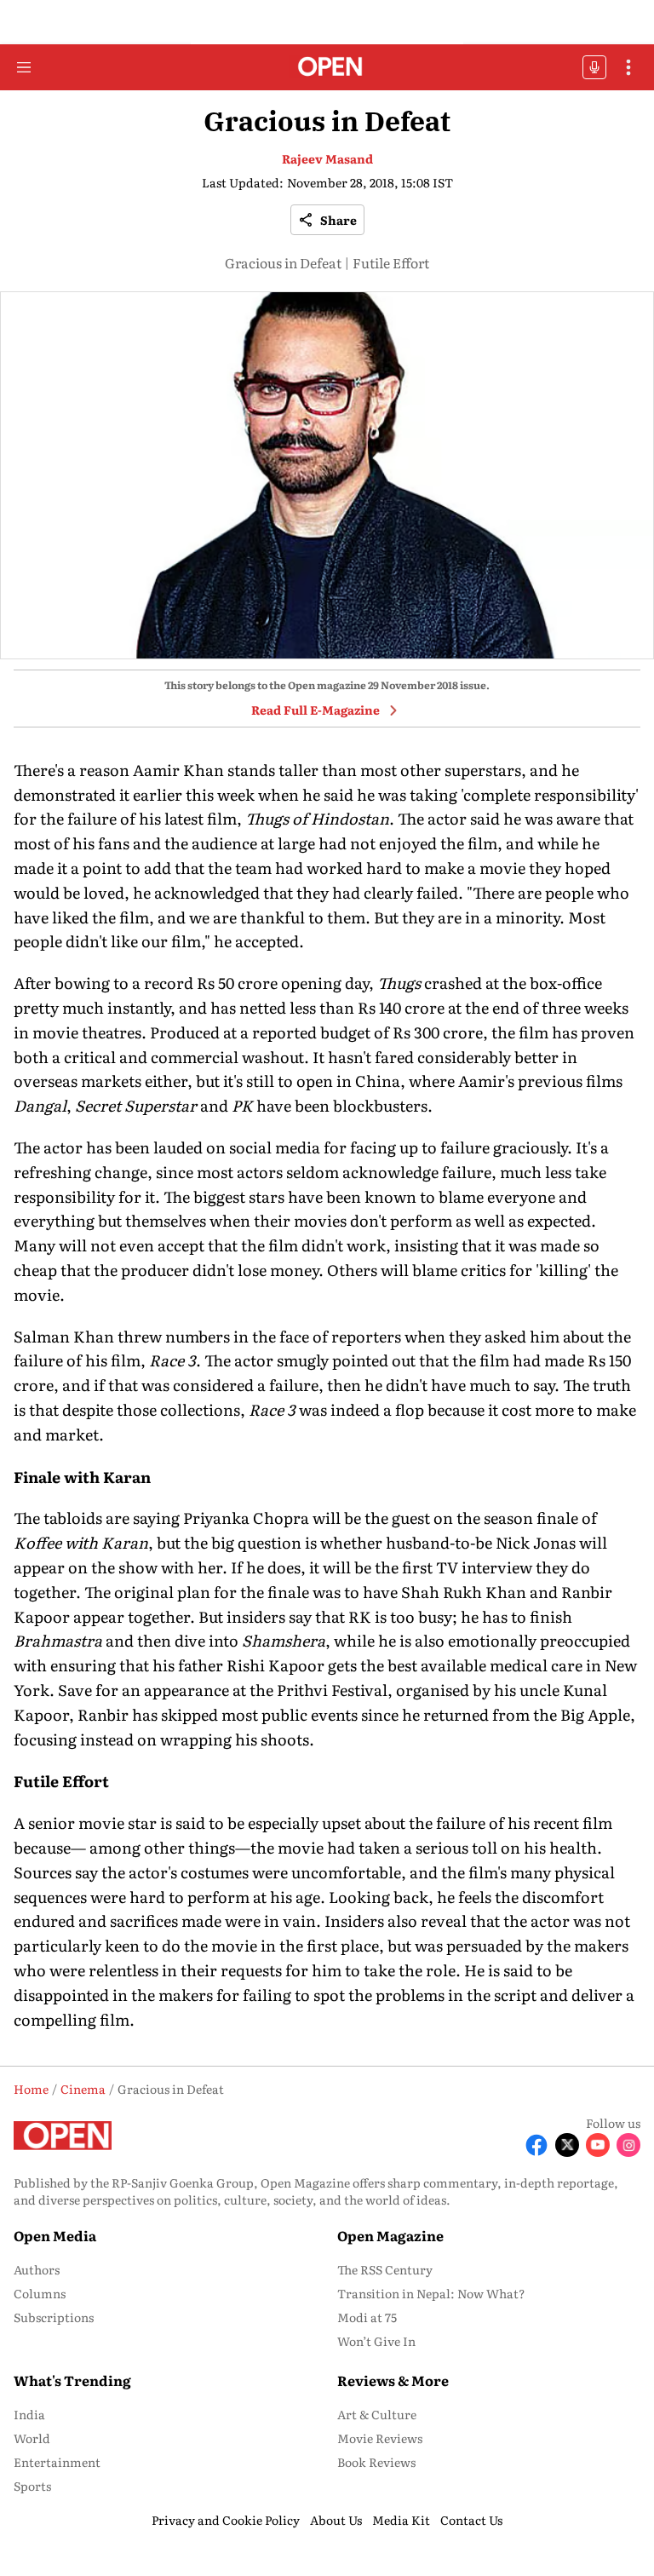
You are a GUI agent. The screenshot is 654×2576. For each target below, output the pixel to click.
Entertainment (57, 2462)
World (32, 2438)
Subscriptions (54, 2317)
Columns (40, 2293)
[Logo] (327, 68)
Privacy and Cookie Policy (226, 2520)
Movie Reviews (380, 2438)
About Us (336, 2520)
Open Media (55, 2235)
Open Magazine (390, 2235)
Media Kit (401, 2520)
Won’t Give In (376, 2341)
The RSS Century (385, 2269)
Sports (32, 2486)
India (29, 2414)
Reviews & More (393, 2380)
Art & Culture (377, 2414)
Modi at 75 (367, 2317)
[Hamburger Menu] (24, 67)
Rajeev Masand (327, 158)
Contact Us (471, 2520)
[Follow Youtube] (598, 2145)
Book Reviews (376, 2462)
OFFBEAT (594, 67)
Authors (37, 2269)
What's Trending (72, 2380)
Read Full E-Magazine (316, 710)
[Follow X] (567, 2145)
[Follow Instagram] (628, 2145)
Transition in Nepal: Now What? (431, 2293)
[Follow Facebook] (536, 2145)
